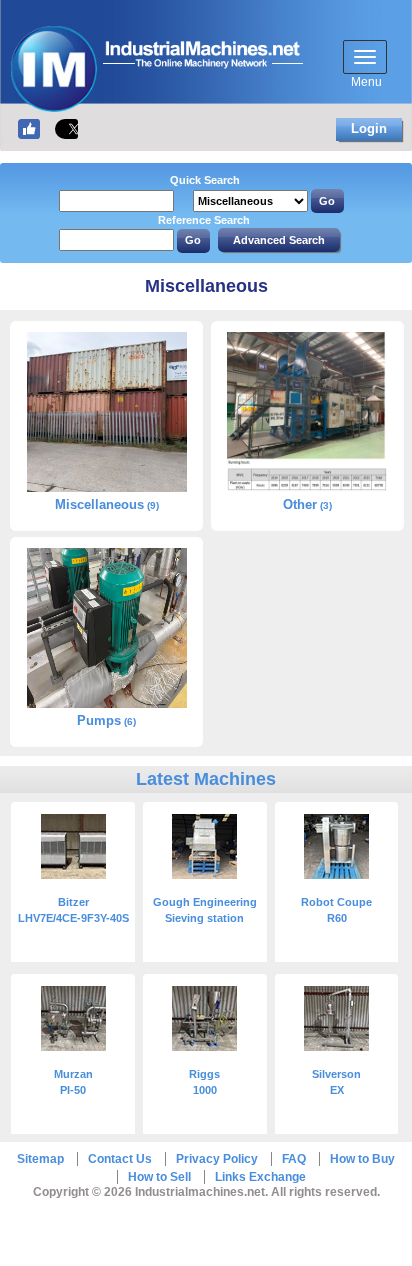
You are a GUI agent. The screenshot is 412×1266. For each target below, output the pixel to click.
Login (369, 128)
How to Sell (159, 1177)
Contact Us (120, 1159)
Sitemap (40, 1159)
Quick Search (205, 180)
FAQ (294, 1159)
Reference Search (204, 220)
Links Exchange (260, 1177)
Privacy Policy (217, 1159)
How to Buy (362, 1159)
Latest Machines (206, 779)
